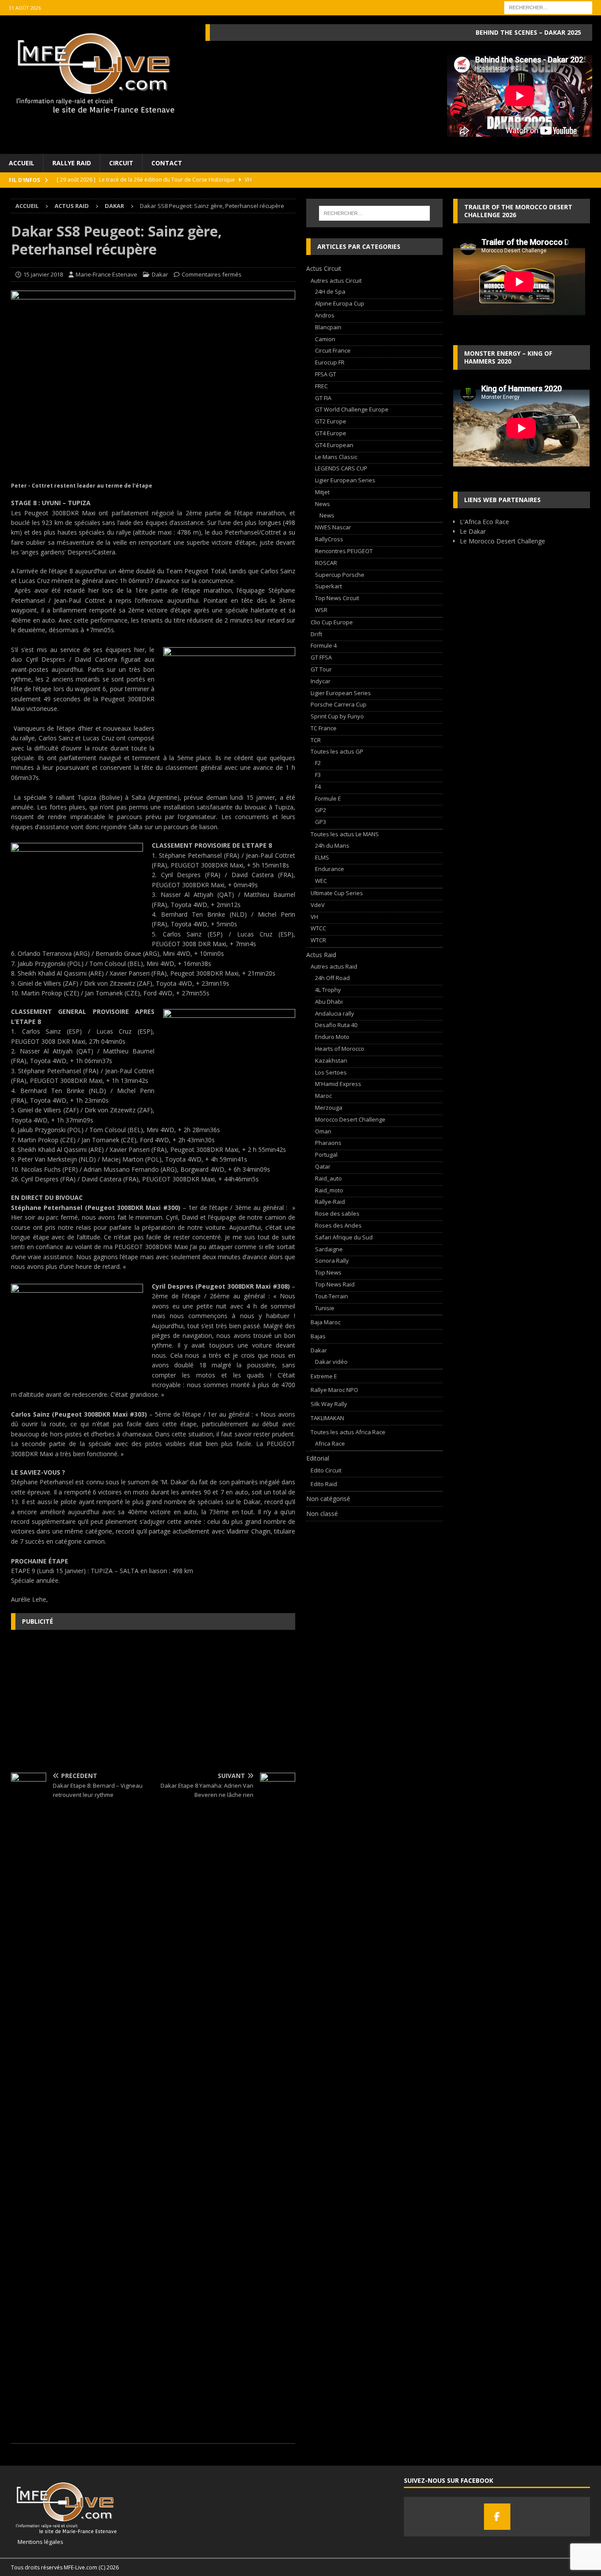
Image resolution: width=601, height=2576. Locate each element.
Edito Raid (324, 1484)
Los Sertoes (331, 1072)
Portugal (326, 1155)
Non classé (322, 1514)
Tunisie (325, 1308)
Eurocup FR (330, 362)
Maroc (323, 1096)
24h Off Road (332, 978)
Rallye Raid (72, 163)
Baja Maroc (326, 1322)
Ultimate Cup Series (337, 893)
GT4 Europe (331, 433)
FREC (321, 386)
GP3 (321, 822)
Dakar (160, 274)
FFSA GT (326, 374)
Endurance (330, 869)
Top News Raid (335, 1284)
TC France (324, 728)
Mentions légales (37, 2542)
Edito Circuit (326, 1470)
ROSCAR (326, 563)
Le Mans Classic (336, 457)
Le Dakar (473, 531)
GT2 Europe (331, 421)
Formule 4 (324, 645)
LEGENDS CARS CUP (341, 468)
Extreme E (324, 1376)
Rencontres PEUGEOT (344, 551)
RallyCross (329, 539)
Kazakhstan (331, 1060)
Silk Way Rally (329, 1404)
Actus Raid (72, 206)
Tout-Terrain (332, 1296)
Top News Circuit (337, 598)
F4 (318, 787)
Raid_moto (329, 1190)
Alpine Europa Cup (340, 303)
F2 (318, 763)
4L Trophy (328, 990)
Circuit (121, 163)
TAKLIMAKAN (327, 1418)
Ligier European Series (345, 480)
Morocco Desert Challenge (350, 1119)
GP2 (321, 810)
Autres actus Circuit (336, 281)
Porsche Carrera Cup (339, 704)
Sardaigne (329, 1249)
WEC (321, 881)
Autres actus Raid (334, 966)
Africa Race (330, 1443)
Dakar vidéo (331, 1362)
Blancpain (328, 327)
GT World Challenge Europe (352, 409)
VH (314, 917)
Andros (325, 315)
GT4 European (334, 445)
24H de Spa (330, 291)
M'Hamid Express (338, 1084)
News (322, 504)
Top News (328, 1272)
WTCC (318, 928)
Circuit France (333, 350)
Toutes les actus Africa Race (348, 1432)
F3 (318, 775)
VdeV (318, 905)
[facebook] (497, 2517)
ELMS (322, 857)
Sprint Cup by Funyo (337, 716)
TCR (316, 740)
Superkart (328, 586)
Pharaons (328, 1143)
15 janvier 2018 (43, 274)
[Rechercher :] (548, 7)
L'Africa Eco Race (484, 522)
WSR (321, 610)
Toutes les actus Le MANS (345, 834)
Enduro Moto (332, 1037)
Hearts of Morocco (340, 1049)
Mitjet (322, 492)
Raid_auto (328, 1178)
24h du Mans (332, 845)
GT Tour (321, 669)
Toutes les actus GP (337, 751)
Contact (167, 163)
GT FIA (323, 398)
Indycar (321, 681)
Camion (325, 339)
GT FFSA (321, 657)
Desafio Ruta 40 (336, 1025)
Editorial (318, 1458)
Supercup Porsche (340, 575)
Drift (316, 634)
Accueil (22, 163)
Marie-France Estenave (106, 274)
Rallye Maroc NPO (334, 1390)
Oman (323, 1131)
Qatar (323, 1166)
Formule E (328, 798)
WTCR (318, 940)
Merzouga (329, 1108)
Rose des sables (337, 1213)
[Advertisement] (153, 1700)
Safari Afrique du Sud (344, 1237)
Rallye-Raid (330, 1202)
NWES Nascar (333, 527)
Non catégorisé (328, 1499)
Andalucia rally (335, 1013)
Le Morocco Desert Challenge (502, 541)
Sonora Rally (332, 1261)
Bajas (318, 1336)
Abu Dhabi (329, 1002)
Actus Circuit (324, 268)
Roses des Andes (338, 1225)
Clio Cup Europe (332, 622)
